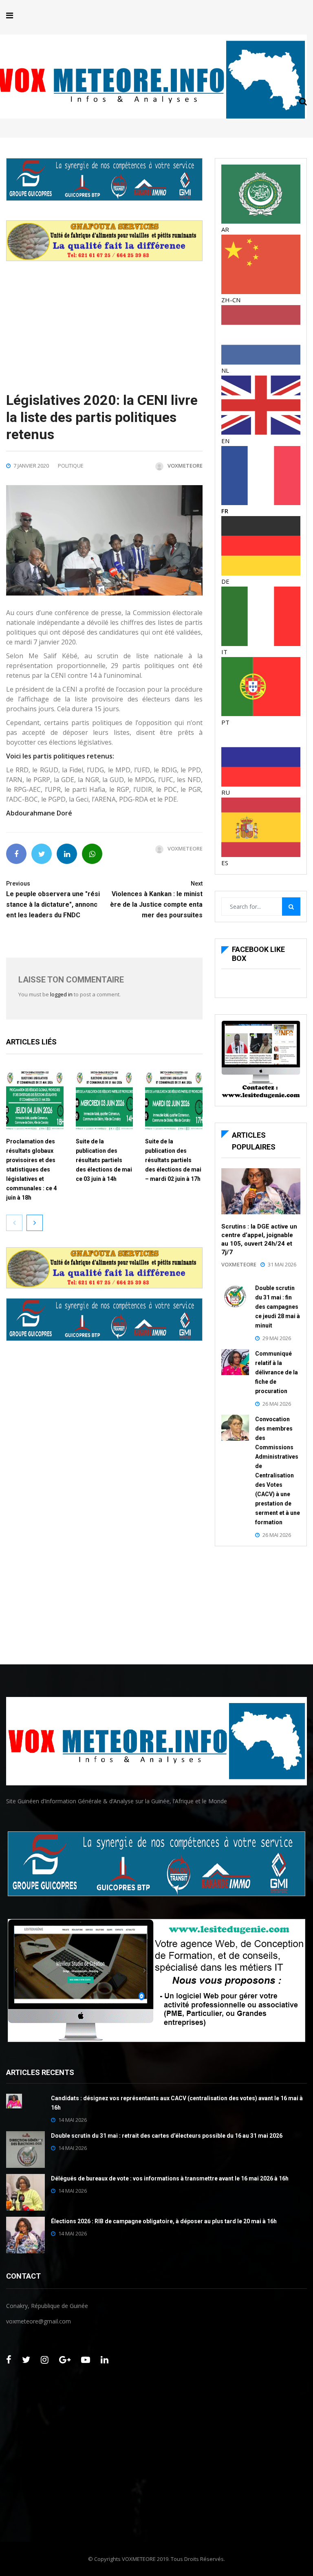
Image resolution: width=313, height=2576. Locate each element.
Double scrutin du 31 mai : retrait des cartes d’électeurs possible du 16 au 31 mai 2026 (167, 2136)
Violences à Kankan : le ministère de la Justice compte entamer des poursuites (156, 900)
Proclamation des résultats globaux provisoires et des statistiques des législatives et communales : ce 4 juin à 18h (31, 1169)
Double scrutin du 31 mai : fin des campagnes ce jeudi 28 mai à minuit (278, 1307)
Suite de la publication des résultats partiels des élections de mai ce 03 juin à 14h (104, 1160)
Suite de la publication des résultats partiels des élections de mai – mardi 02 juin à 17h (173, 1160)
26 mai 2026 (277, 1404)
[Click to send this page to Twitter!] (42, 854)
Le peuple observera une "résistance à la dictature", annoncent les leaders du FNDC (53, 900)
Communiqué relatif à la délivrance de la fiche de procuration (277, 1372)
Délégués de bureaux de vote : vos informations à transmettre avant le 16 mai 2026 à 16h (170, 2178)
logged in (61, 994)
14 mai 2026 (73, 2120)
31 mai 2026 (282, 1264)
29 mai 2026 (277, 1338)
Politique (71, 466)
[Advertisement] (104, 318)
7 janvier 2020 (31, 466)
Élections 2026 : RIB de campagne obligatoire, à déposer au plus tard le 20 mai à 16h (164, 2221)
